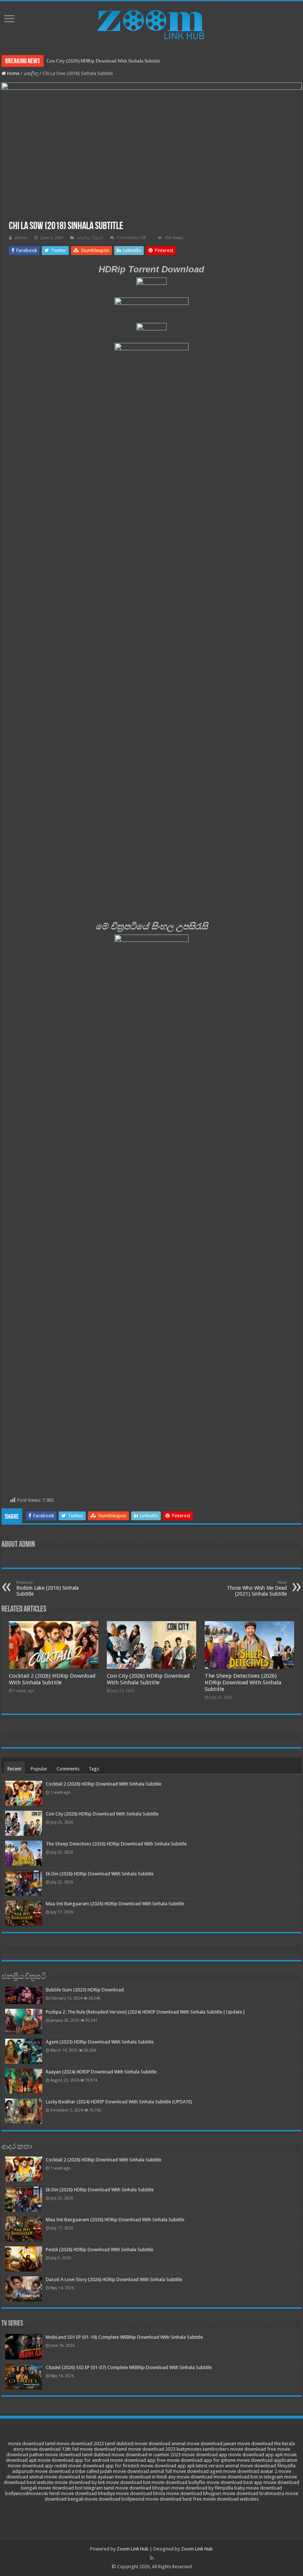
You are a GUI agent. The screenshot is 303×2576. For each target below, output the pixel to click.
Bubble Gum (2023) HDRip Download (85, 1990)
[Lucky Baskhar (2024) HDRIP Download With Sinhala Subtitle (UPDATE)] (24, 2111)
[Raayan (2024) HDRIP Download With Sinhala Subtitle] (24, 2081)
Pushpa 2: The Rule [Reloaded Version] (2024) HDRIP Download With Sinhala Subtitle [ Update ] (145, 2012)
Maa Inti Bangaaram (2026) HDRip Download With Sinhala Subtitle (115, 1904)
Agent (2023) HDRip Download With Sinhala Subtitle (100, 2042)
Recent (14, 1769)
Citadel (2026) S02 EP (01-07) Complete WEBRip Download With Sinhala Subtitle (129, 2367)
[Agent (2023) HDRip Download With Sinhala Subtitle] (24, 2051)
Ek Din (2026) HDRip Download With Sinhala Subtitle (100, 1874)
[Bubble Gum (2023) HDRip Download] (24, 1995)
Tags (94, 1769)
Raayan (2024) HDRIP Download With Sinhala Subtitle (101, 2072)
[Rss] (152, 2558)
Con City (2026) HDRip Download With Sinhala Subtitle (103, 61)
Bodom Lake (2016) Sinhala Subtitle (47, 1588)
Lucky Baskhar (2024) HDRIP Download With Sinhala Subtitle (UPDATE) (119, 2102)
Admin (21, 238)
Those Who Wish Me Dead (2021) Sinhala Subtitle (257, 1588)
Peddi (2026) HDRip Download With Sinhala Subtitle (100, 2250)
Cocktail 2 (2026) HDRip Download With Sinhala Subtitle (52, 1679)
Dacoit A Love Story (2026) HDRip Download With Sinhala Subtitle (114, 2279)
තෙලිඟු (31, 73)
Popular (39, 1769)
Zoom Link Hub (133, 2549)
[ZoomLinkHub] (151, 23)
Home (13, 73)
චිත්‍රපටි (98, 238)
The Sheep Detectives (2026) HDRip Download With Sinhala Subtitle (243, 1682)
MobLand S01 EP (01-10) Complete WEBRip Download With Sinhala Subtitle (124, 2337)
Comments (68, 1769)
